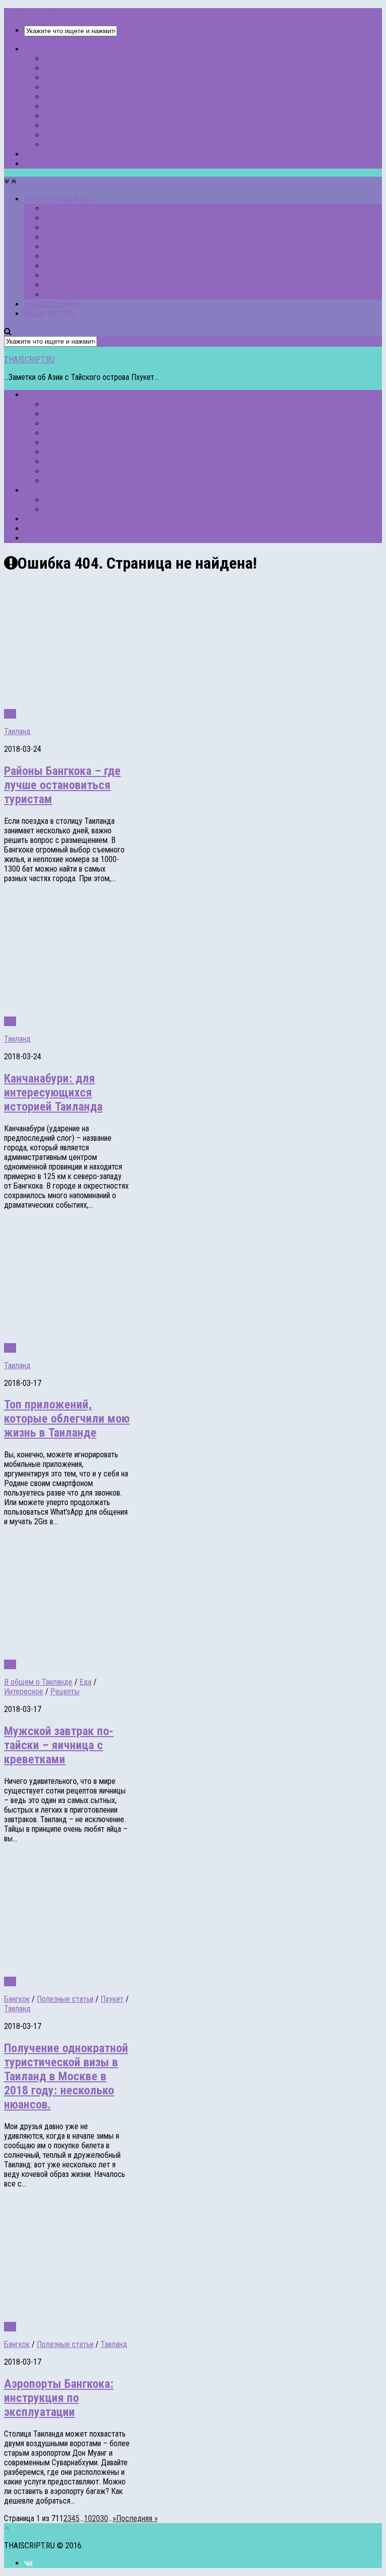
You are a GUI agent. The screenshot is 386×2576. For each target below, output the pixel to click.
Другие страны (69, 433)
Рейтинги (59, 481)
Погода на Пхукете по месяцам (75, 529)
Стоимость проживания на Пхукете (101, 135)
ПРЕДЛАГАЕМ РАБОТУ (62, 519)
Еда (50, 443)
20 (96, 2518)
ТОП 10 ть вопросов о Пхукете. (95, 59)
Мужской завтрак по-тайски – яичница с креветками (59, 1745)
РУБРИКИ (41, 395)
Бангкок (17, 1999)
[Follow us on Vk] (28, 2563)
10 (88, 2518)
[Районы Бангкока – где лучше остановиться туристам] (135, 704)
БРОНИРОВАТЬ (70, 500)
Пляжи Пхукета (69, 404)
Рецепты (65, 1692)
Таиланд (17, 731)
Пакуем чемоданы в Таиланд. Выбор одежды (118, 97)
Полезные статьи (73, 462)
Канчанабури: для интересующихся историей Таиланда (53, 1092)
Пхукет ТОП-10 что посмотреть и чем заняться (122, 68)
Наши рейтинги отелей (81, 510)
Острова (58, 414)
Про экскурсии (69, 423)
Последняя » (137, 2518)
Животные (61, 452)
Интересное (24, 1692)
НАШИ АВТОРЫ (51, 164)
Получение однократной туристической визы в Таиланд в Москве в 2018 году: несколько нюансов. (66, 2076)
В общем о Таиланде (38, 1682)
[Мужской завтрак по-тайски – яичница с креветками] (135, 1655)
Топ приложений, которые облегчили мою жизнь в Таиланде (67, 1419)
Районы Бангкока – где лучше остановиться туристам (62, 785)
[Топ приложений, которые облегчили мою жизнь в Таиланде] (135, 1338)
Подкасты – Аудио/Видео (87, 471)
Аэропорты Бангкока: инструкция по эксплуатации (59, 2398)
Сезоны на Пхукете (75, 106)
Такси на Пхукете (52, 538)
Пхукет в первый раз (58, 49)
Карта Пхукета (68, 87)
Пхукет (112, 1999)
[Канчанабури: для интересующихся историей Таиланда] (135, 1012)
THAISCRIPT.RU (29, 13)
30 (104, 2518)
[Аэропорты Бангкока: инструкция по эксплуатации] (135, 2317)
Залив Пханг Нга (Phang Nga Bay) (99, 78)
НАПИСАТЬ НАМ (52, 154)
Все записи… (65, 145)
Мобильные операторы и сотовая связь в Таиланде (128, 116)
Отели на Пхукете (53, 490)
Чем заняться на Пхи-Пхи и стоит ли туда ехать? (123, 126)
